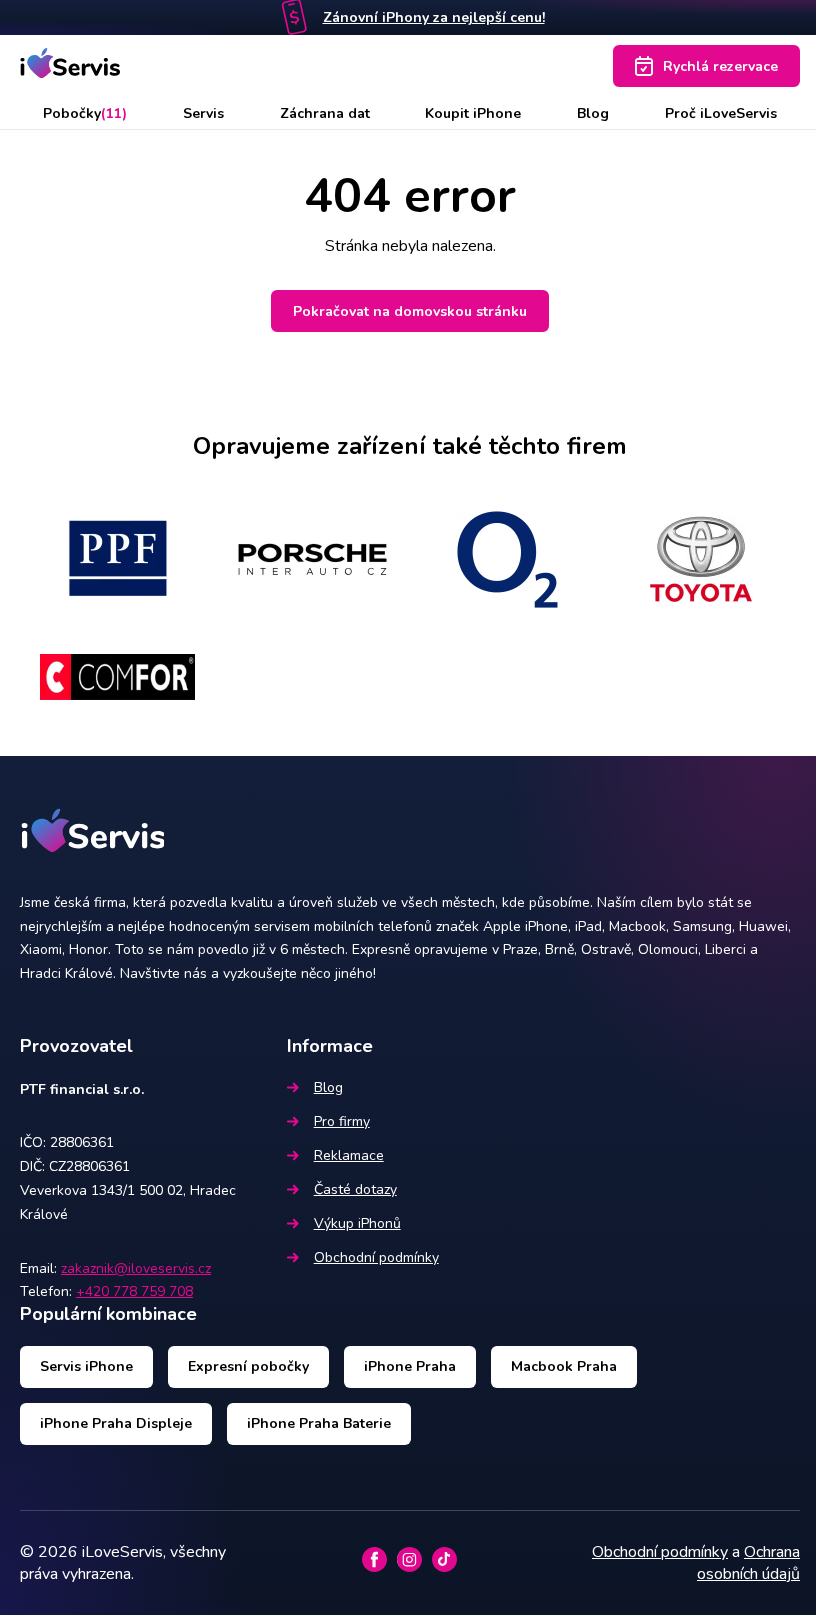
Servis (203, 113)
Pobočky (85, 113)
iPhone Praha (410, 1366)
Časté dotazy (355, 1189)
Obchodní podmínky (376, 1257)
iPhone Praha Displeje (116, 1423)
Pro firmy (342, 1121)
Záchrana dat (325, 113)
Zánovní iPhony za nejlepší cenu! (434, 17)
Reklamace (349, 1155)
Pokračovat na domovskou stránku (410, 311)
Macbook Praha (564, 1366)
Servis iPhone (86, 1366)
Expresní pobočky (248, 1366)
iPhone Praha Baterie (319, 1423)
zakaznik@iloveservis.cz (136, 1268)
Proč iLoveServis (721, 113)
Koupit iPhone (473, 113)
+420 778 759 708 (134, 1291)
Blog (593, 113)
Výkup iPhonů (357, 1223)
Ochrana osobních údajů (748, 1563)
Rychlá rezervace (720, 66)
